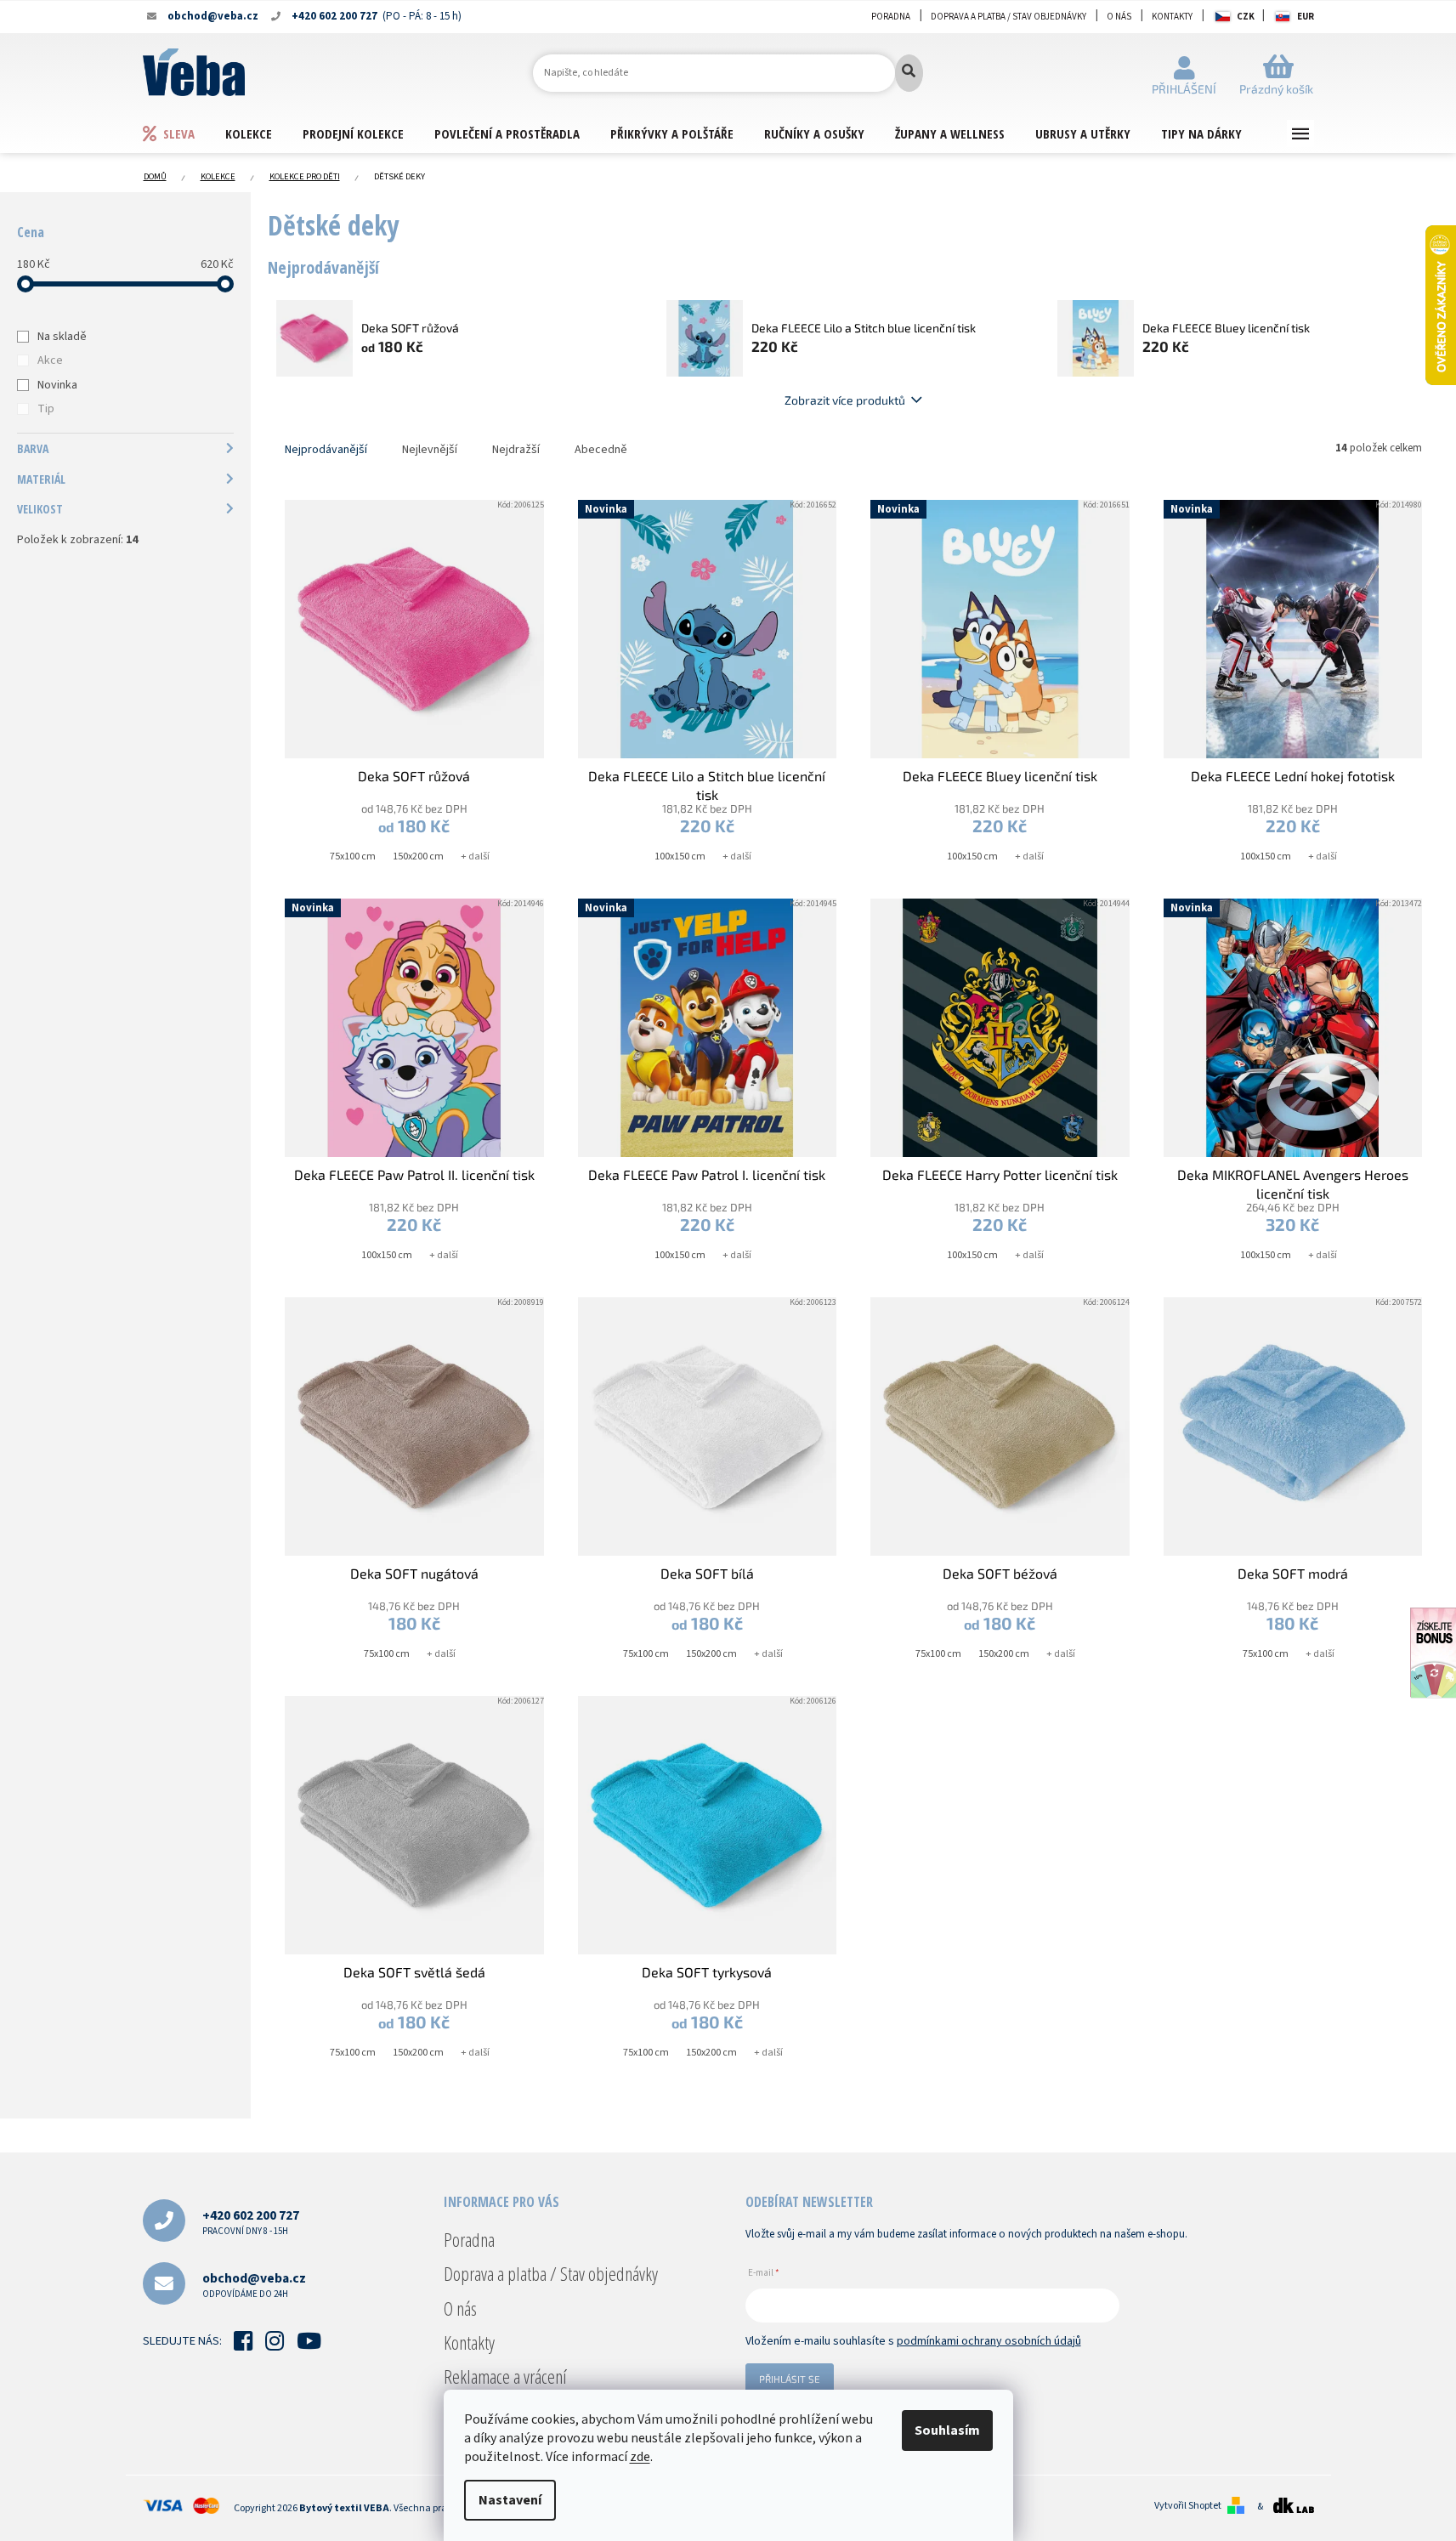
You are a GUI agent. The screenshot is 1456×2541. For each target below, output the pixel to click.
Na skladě (62, 337)
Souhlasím (947, 2430)
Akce (50, 360)
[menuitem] (184, 133)
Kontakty (1172, 17)
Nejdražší (516, 450)
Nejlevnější (430, 450)
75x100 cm (353, 856)
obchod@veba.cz (254, 2285)
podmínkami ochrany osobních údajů (989, 2341)
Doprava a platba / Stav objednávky (1008, 17)
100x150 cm (680, 856)
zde (640, 2457)
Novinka (57, 385)
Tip (46, 409)
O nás (1119, 17)
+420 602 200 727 (251, 2222)
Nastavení (510, 2500)
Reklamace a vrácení (505, 2376)
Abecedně (601, 450)
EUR (1306, 17)
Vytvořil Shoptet (1188, 2506)
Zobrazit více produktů (845, 400)
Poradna (891, 17)
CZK (1246, 17)
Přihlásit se (790, 2379)
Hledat (909, 73)
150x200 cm (418, 856)
